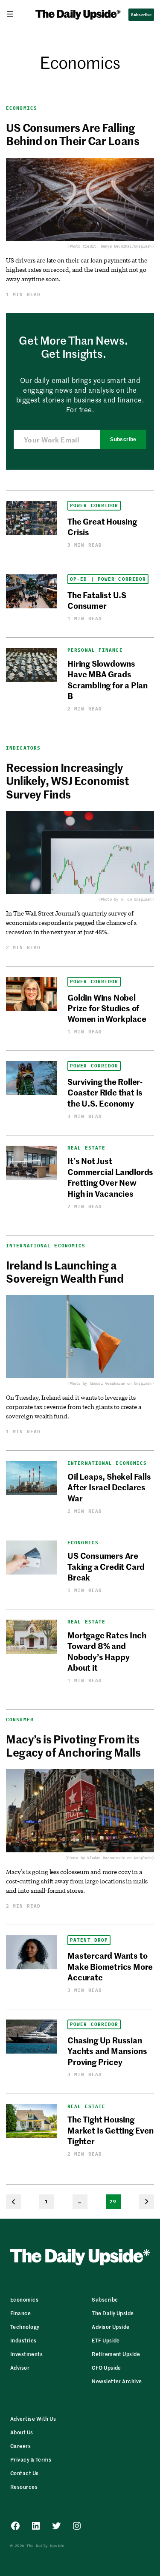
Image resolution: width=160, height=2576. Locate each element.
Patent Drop (89, 1940)
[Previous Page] (13, 2202)
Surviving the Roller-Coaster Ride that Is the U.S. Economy (105, 1092)
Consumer (20, 1720)
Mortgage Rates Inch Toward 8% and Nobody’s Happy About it (107, 1651)
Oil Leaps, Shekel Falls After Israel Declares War (109, 1487)
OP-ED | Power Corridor (108, 579)
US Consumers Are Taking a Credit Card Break (106, 1566)
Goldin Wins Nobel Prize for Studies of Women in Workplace (107, 1008)
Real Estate (86, 1148)
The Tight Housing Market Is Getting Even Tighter (111, 2130)
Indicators (23, 748)
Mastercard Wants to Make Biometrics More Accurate (110, 1966)
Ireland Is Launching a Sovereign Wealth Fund (65, 1272)
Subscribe (123, 439)
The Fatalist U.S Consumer (97, 600)
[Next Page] (147, 2202)
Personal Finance (95, 650)
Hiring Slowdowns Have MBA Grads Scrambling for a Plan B (108, 679)
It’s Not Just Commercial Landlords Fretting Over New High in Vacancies (110, 1177)
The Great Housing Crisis (102, 526)
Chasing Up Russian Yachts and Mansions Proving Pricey (107, 2051)
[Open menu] (13, 14)
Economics (22, 108)
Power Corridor (94, 506)
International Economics (46, 1246)
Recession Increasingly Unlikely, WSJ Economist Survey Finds (67, 781)
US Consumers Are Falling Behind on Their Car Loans (73, 134)
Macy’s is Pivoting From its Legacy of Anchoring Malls (73, 1746)
